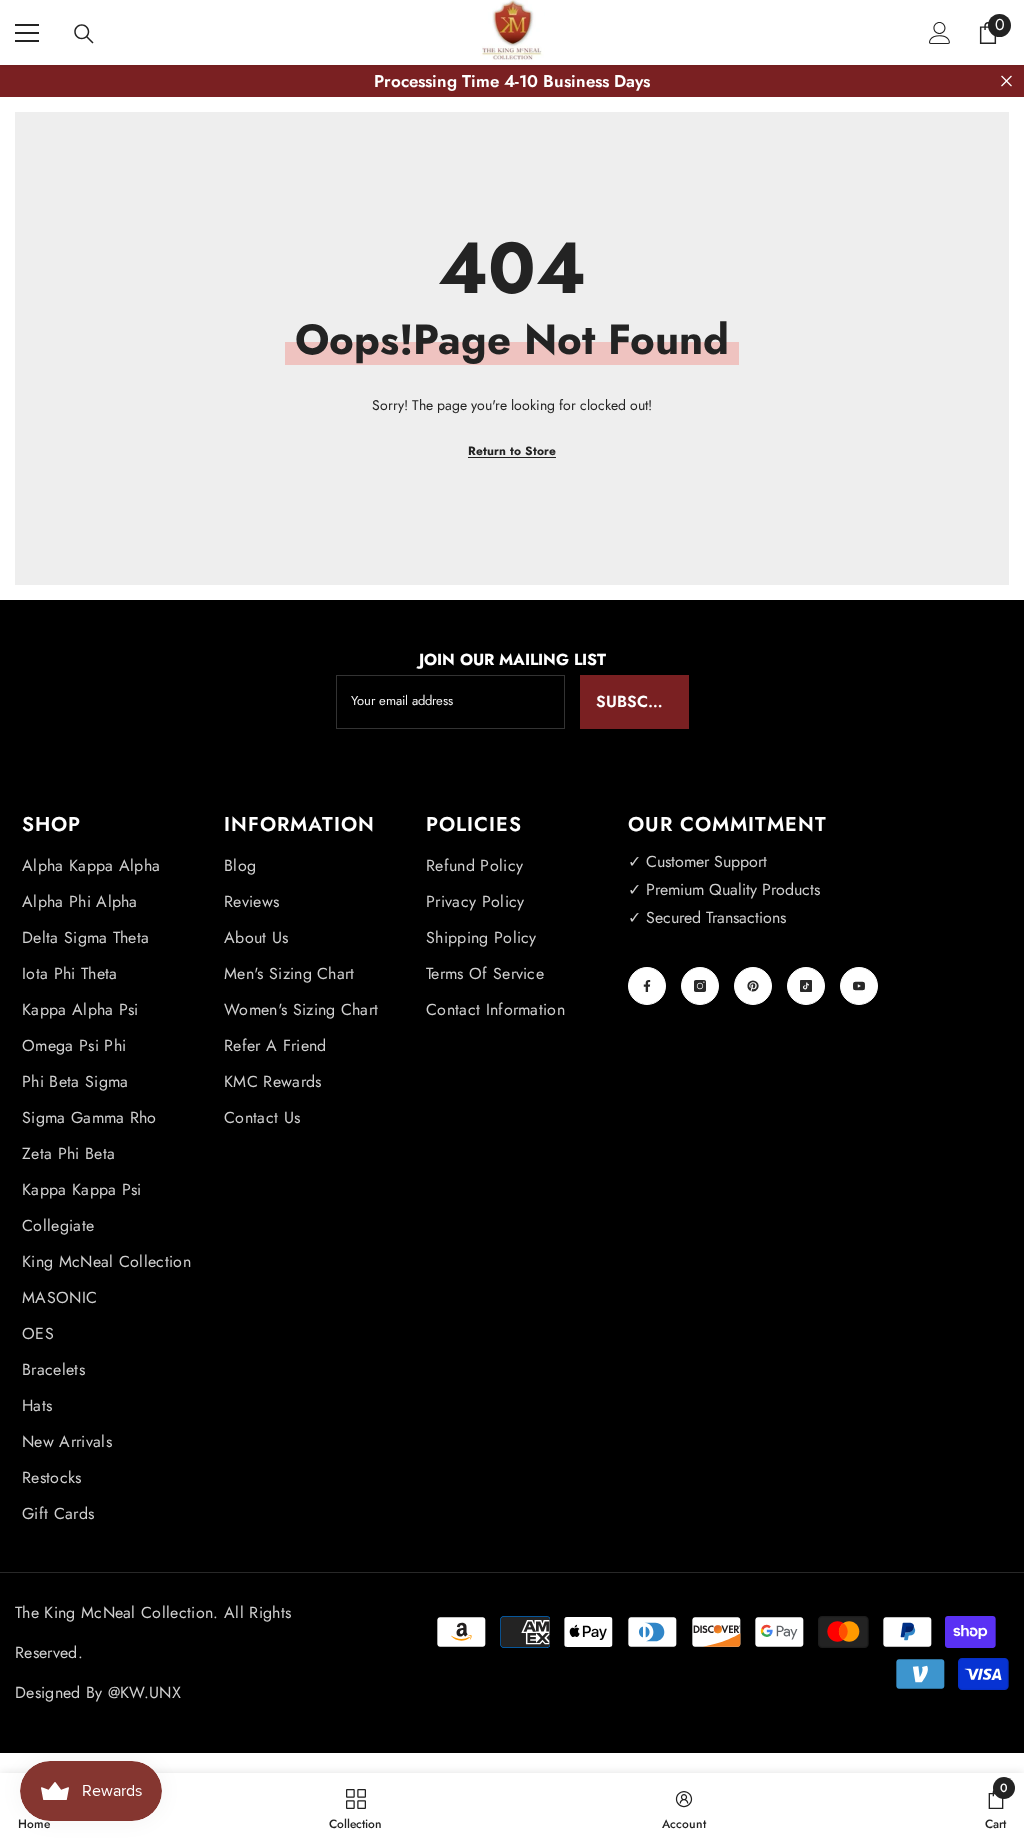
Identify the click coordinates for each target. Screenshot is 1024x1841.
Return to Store (512, 451)
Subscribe (639, 701)
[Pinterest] (753, 986)
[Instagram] (700, 986)
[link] (684, 1807)
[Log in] (940, 33)
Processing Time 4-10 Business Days (512, 81)
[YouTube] (859, 986)
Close (1006, 81)
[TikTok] (806, 986)
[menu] (27, 33)
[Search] (84, 34)
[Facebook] (647, 986)
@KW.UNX (144, 1692)
